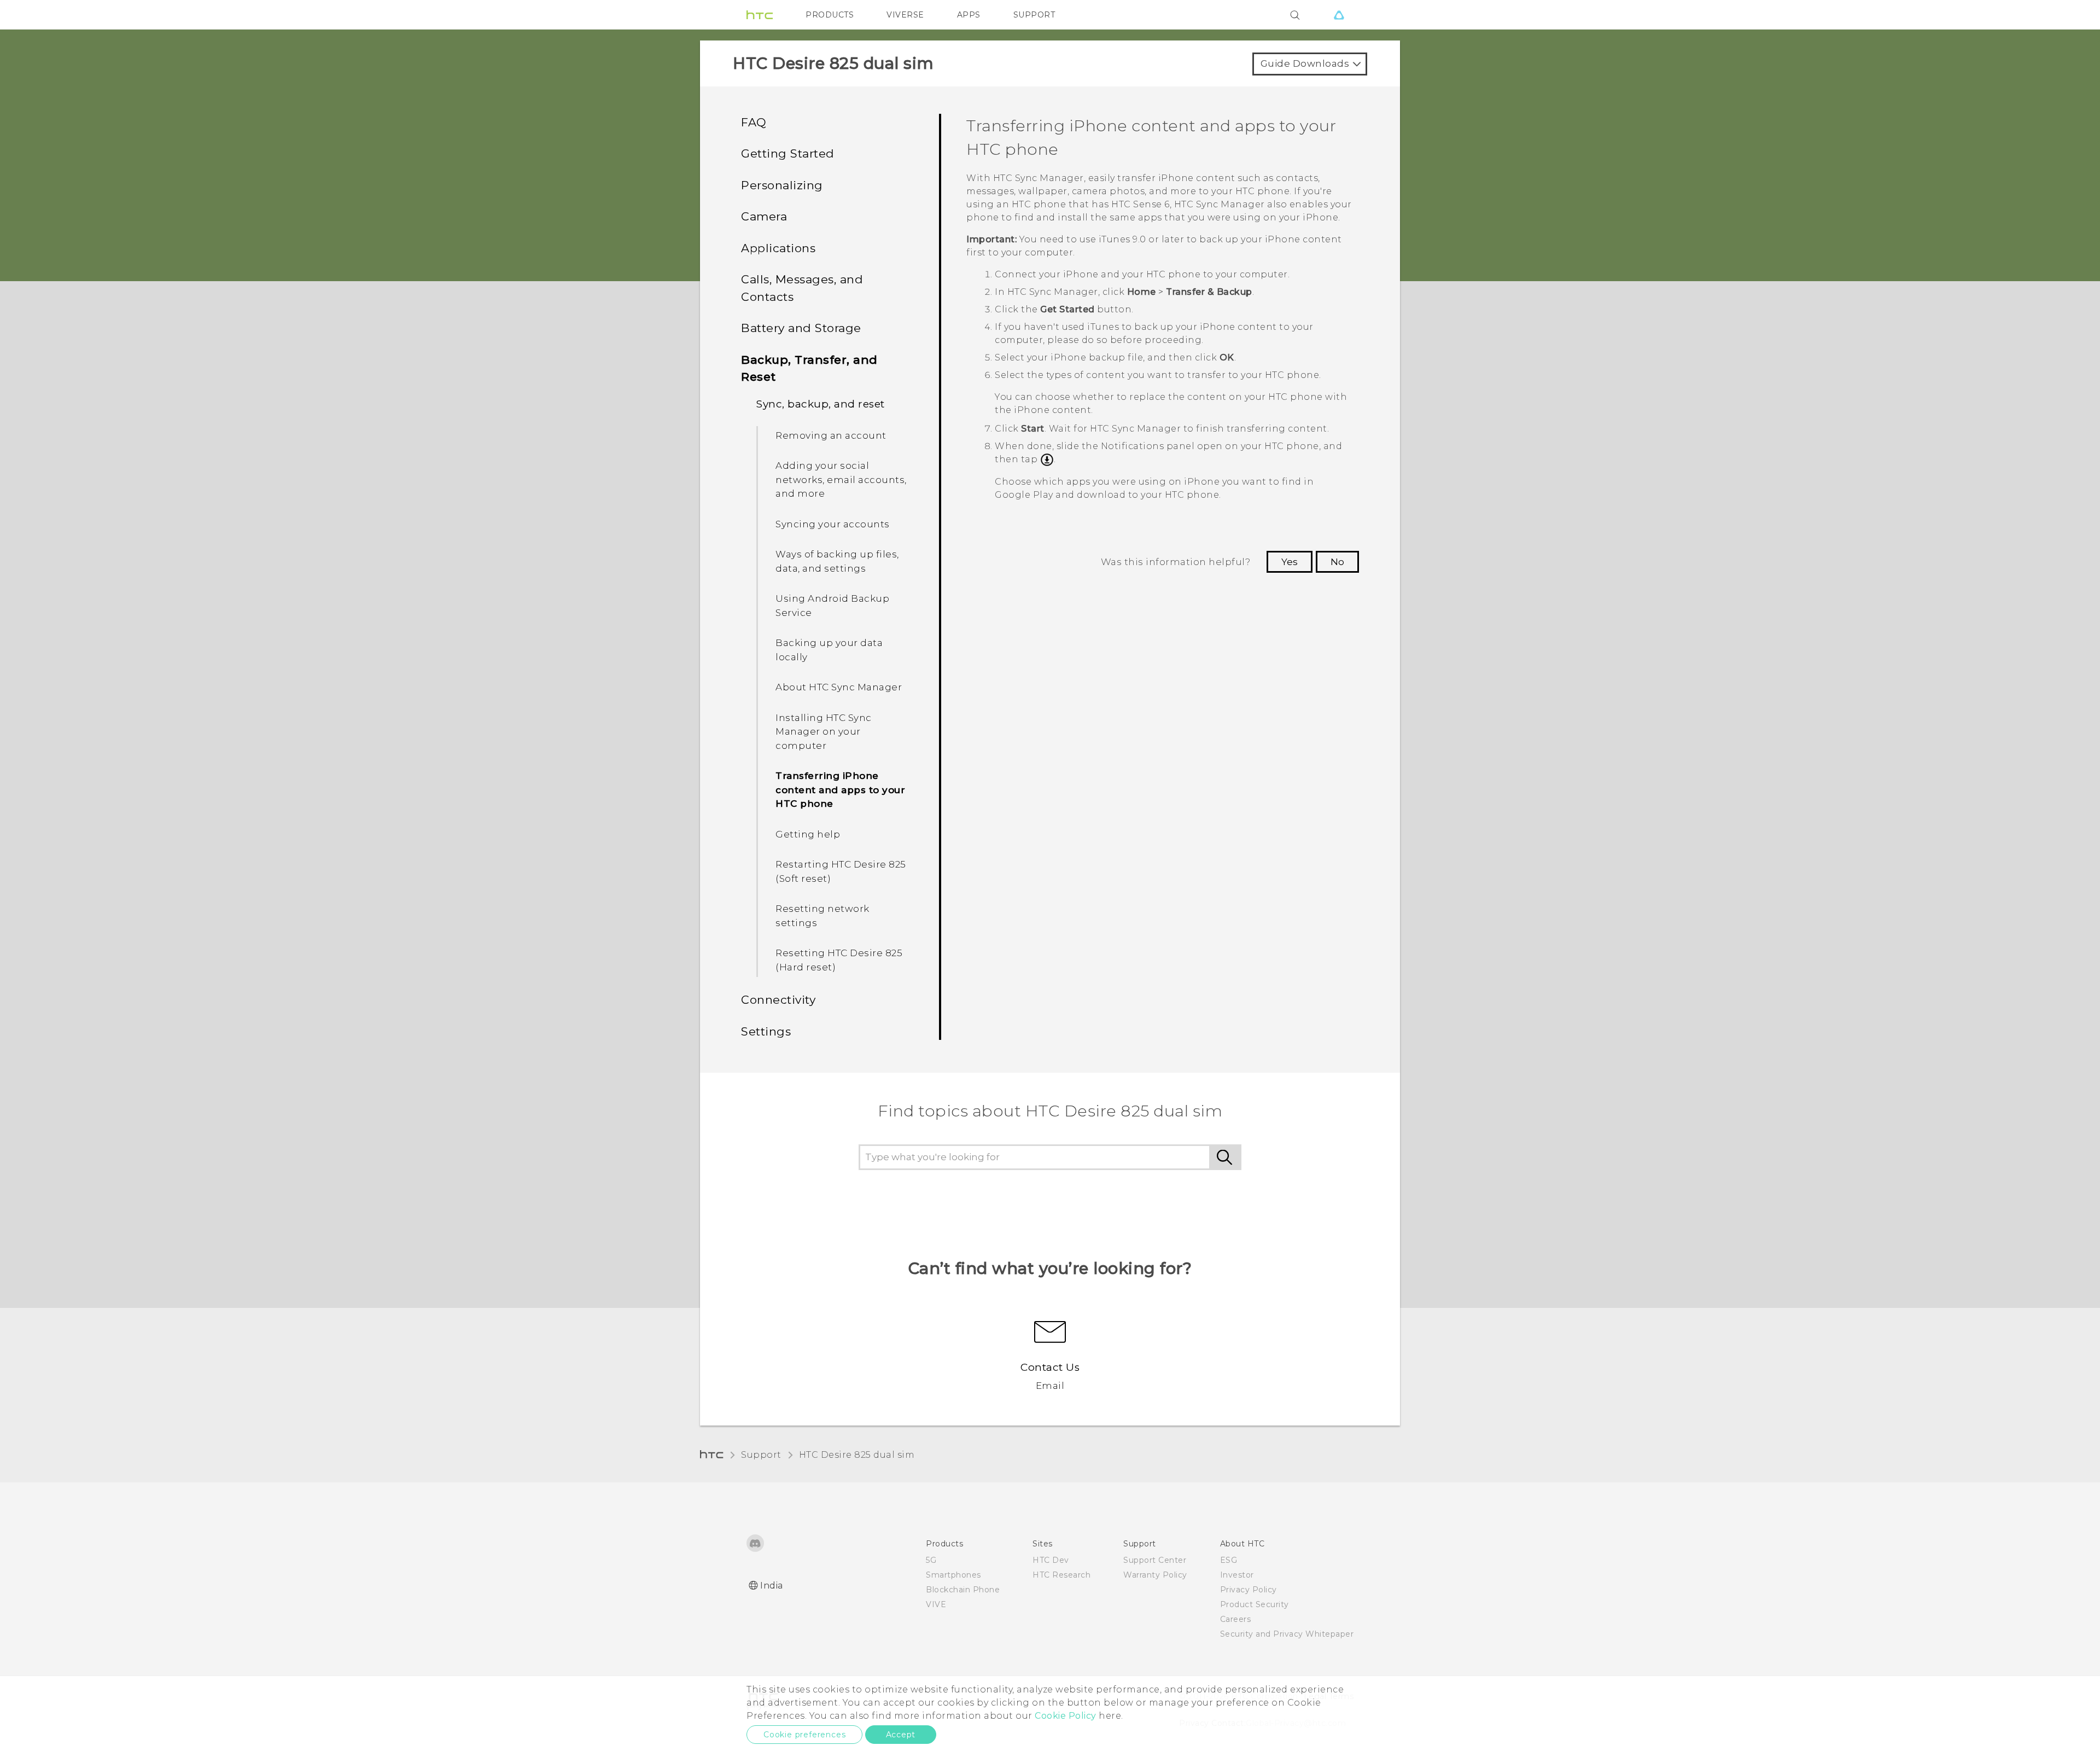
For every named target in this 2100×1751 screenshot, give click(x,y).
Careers (1236, 1619)
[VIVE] (1339, 15)
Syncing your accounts (833, 524)
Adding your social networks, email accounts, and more (841, 479)
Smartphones (953, 1575)
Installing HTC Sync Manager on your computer (824, 732)
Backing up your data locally (829, 650)
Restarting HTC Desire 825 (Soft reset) (841, 871)
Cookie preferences (804, 1735)
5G (931, 1560)
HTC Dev (1051, 1560)
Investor (1237, 1575)
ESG (1229, 1560)
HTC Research (1061, 1575)
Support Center (1155, 1560)
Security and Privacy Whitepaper (1287, 1634)
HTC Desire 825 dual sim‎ (857, 1455)
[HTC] (760, 15)
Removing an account (831, 435)
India (772, 1586)
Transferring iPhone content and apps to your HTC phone (840, 790)
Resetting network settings (822, 916)
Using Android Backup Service (832, 606)
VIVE (936, 1604)
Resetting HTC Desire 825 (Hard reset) (839, 960)
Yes (1290, 562)
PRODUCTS (830, 15)
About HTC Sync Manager (839, 687)
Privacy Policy (1249, 1590)
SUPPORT (1034, 15)
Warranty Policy (1155, 1575)
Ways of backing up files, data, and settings (837, 561)
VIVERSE (905, 15)
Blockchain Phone (963, 1590)
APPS (969, 15)
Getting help (808, 834)
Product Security (1255, 1604)
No (1337, 562)
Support (761, 1455)
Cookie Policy (1066, 1716)
